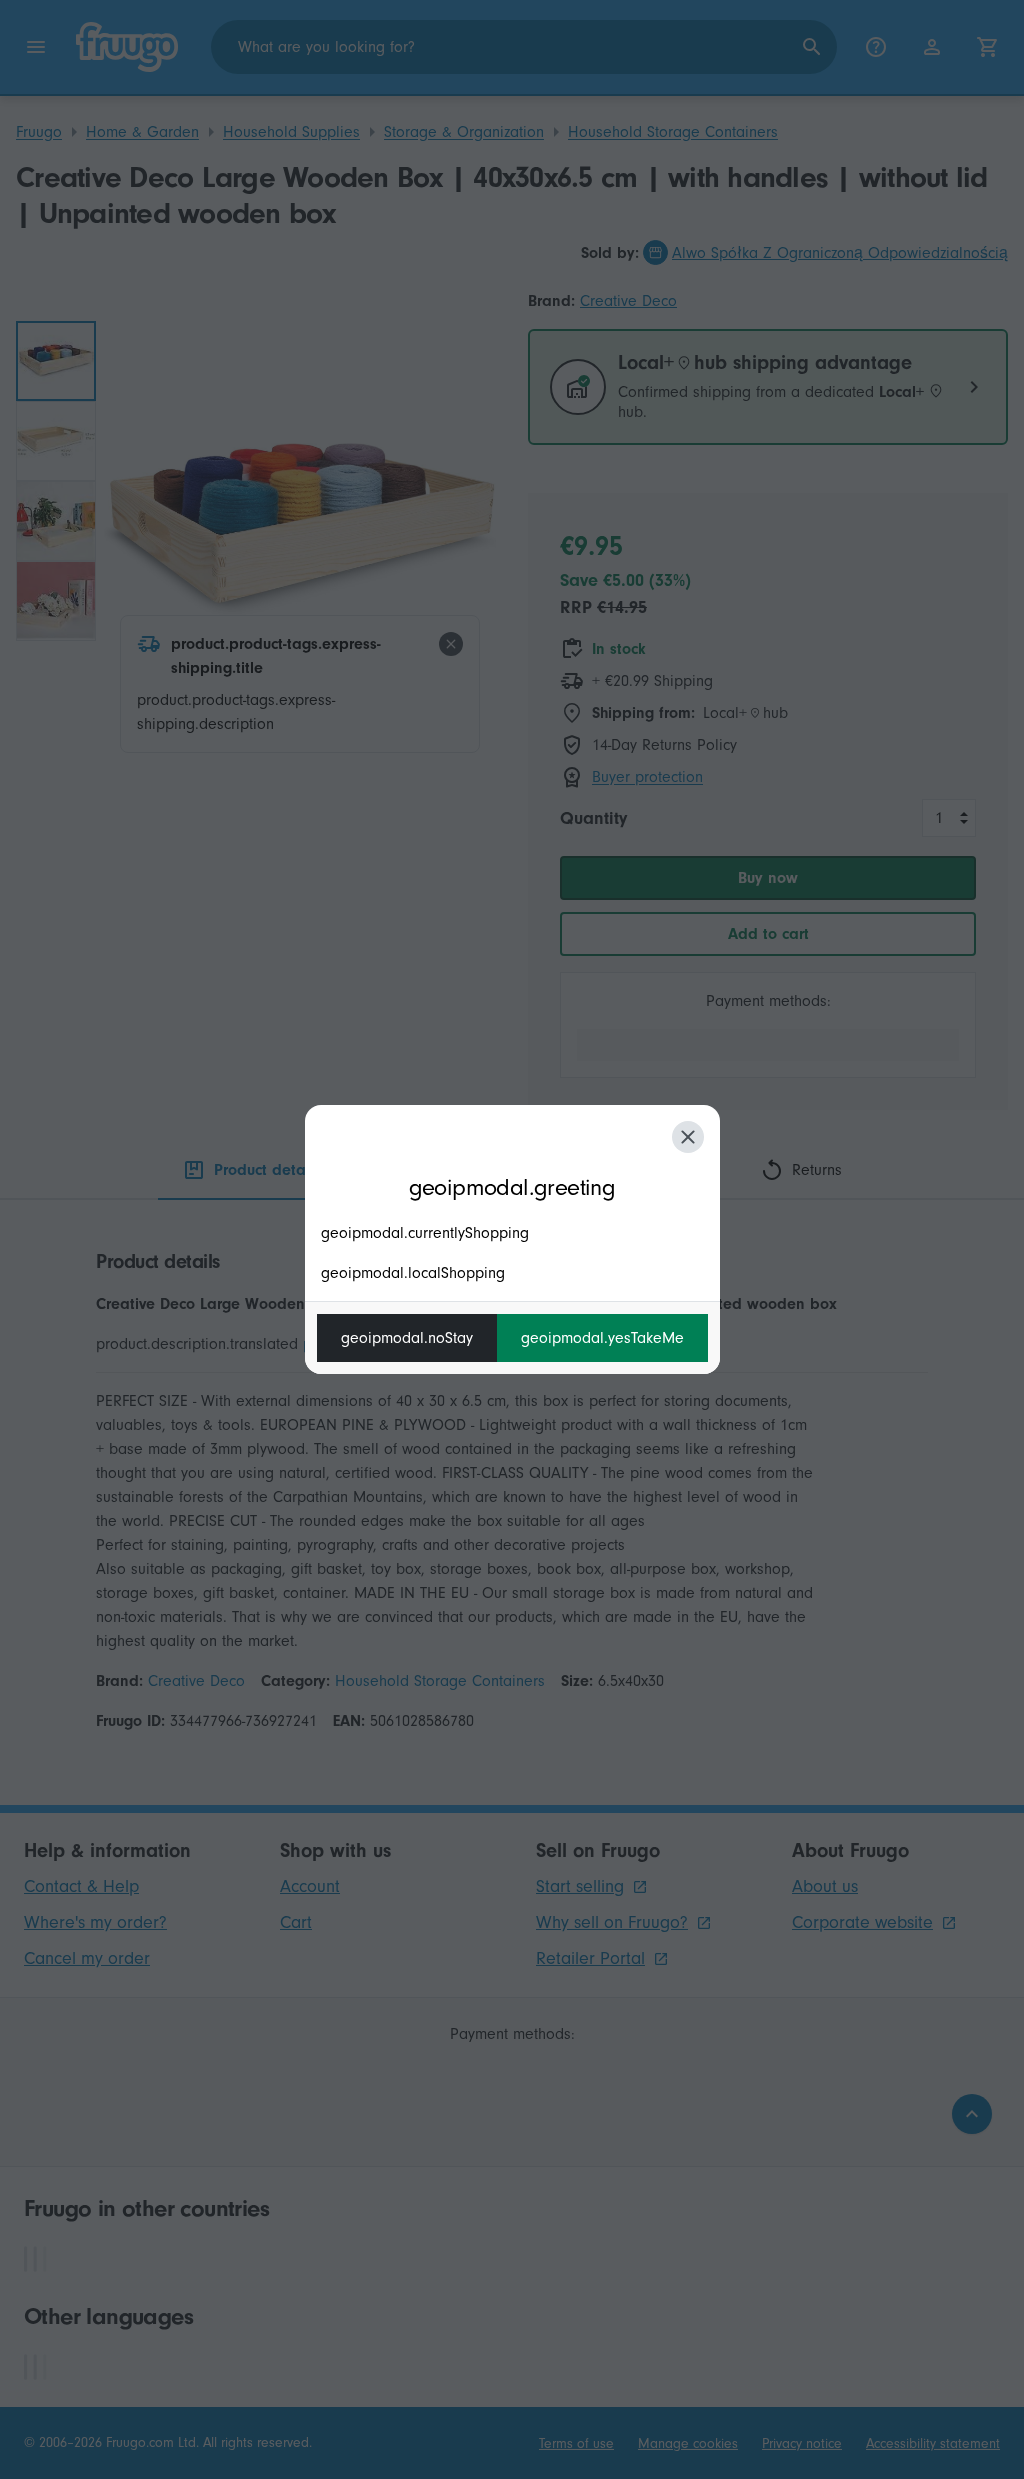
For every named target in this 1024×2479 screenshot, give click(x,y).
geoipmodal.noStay (407, 1338)
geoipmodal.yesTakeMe (602, 1338)
